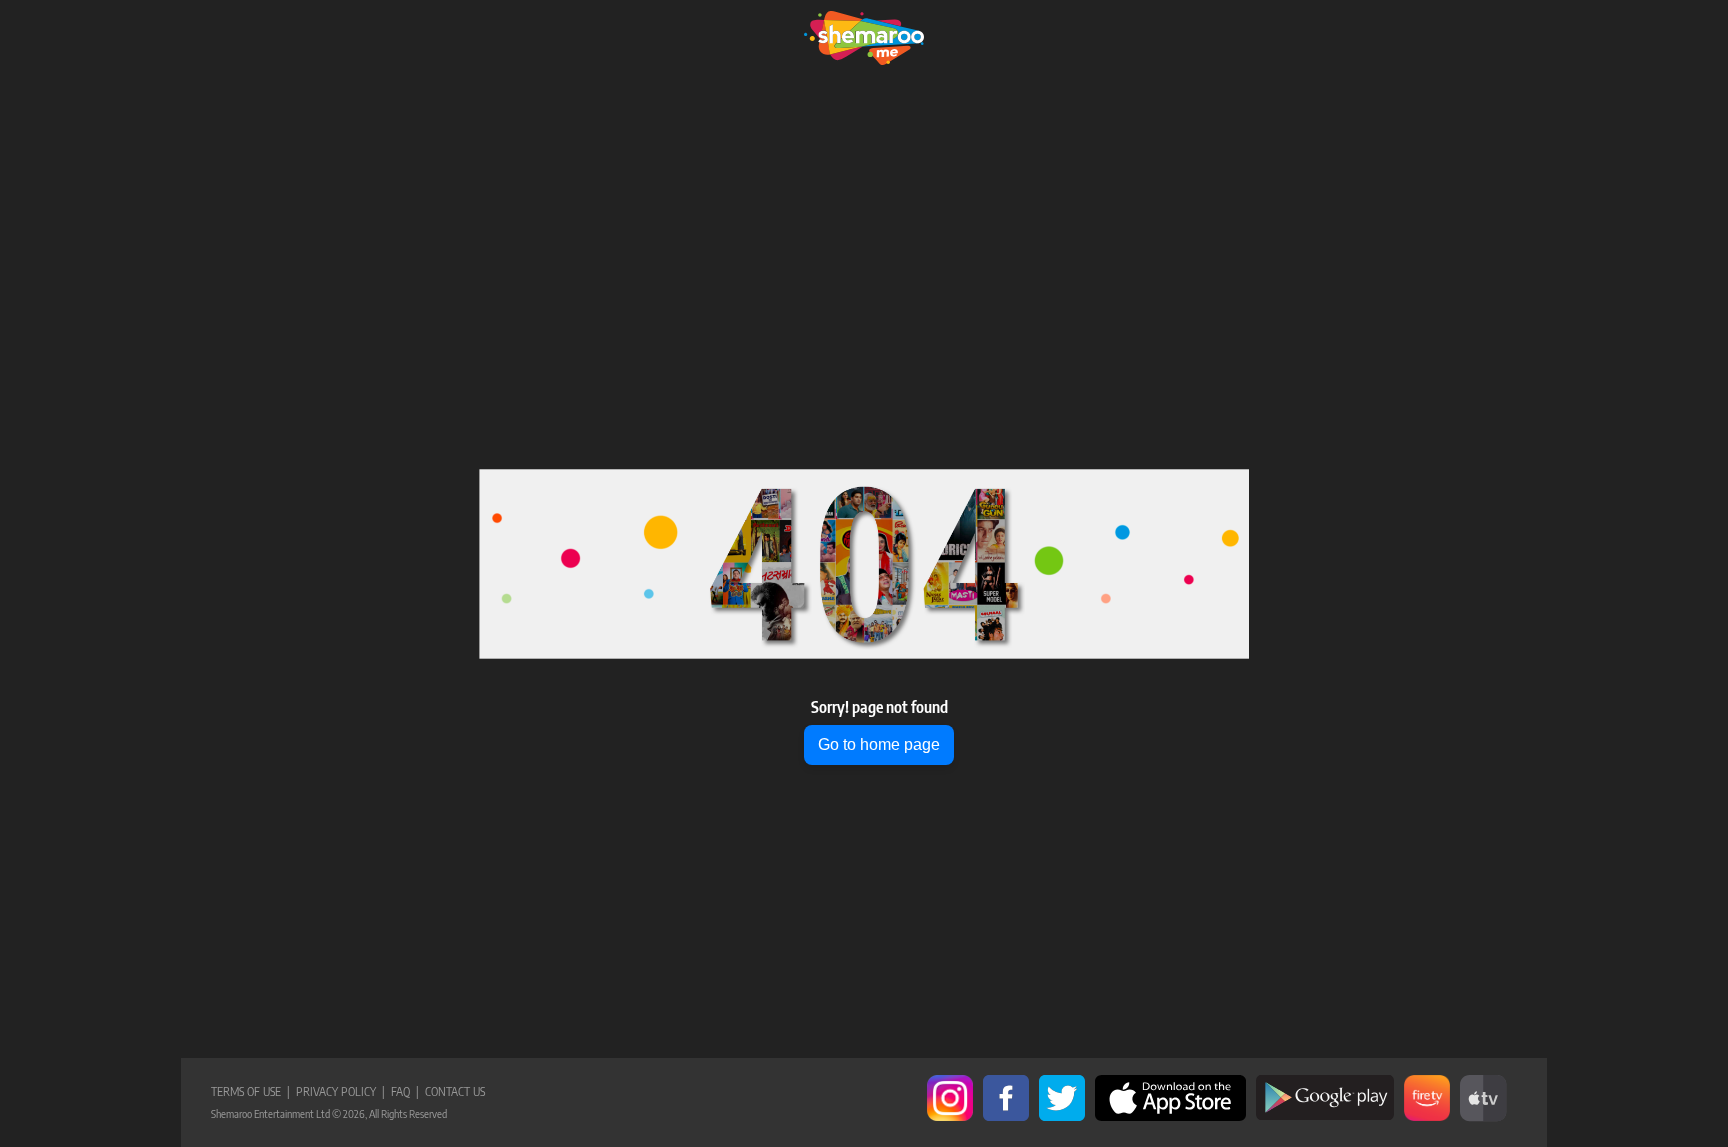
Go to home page (879, 744)
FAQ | (402, 1091)
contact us (452, 1091)
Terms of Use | (250, 1091)
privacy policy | (337, 1091)
